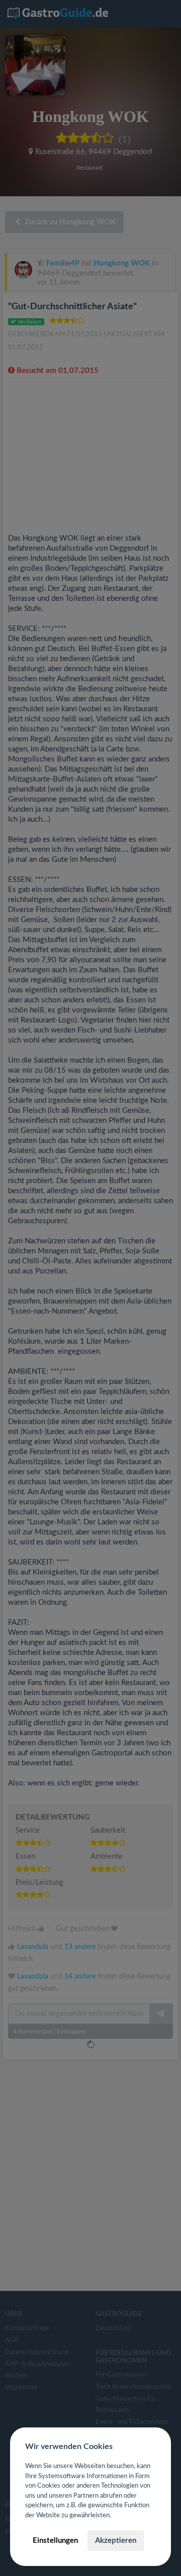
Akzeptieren (116, 2541)
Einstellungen (55, 2541)
